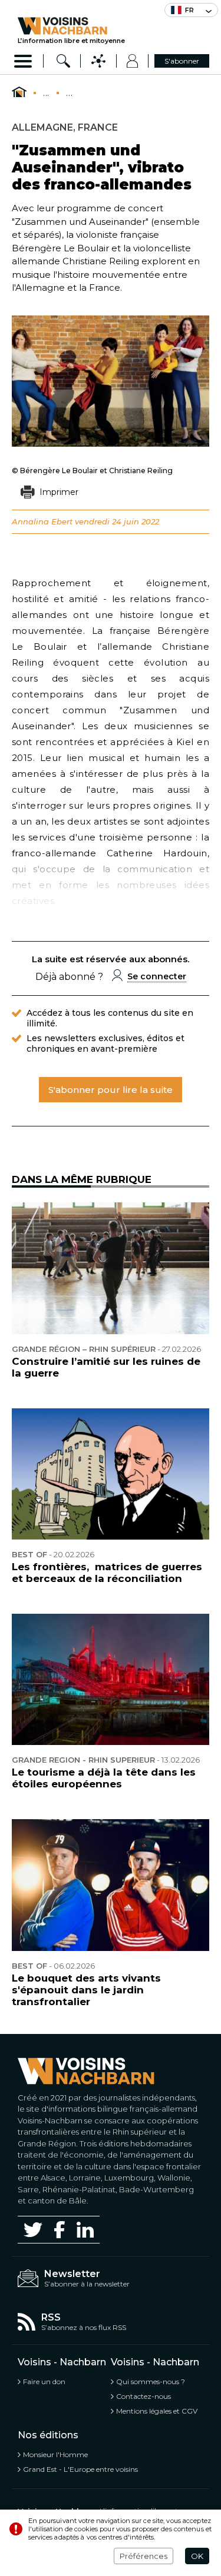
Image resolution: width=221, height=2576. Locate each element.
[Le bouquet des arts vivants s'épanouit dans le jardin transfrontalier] (111, 1885)
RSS (51, 2317)
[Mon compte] (132, 61)
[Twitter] (33, 2229)
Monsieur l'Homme (55, 2454)
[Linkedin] (85, 2230)
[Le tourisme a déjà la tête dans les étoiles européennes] (111, 1679)
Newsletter (72, 2274)
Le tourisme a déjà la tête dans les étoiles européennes (104, 1778)
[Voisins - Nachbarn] (19, 92)
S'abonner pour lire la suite (111, 1090)
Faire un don (44, 2381)
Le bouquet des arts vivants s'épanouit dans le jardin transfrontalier (86, 1990)
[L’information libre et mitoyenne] (71, 26)
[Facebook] (60, 2230)
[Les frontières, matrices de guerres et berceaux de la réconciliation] (111, 1474)
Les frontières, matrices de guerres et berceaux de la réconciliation (107, 1573)
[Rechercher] (63, 61)
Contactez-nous (144, 2396)
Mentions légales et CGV (157, 2411)
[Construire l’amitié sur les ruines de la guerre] (111, 1268)
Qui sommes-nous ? (151, 2381)
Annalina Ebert (42, 521)
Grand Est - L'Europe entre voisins (80, 2469)
